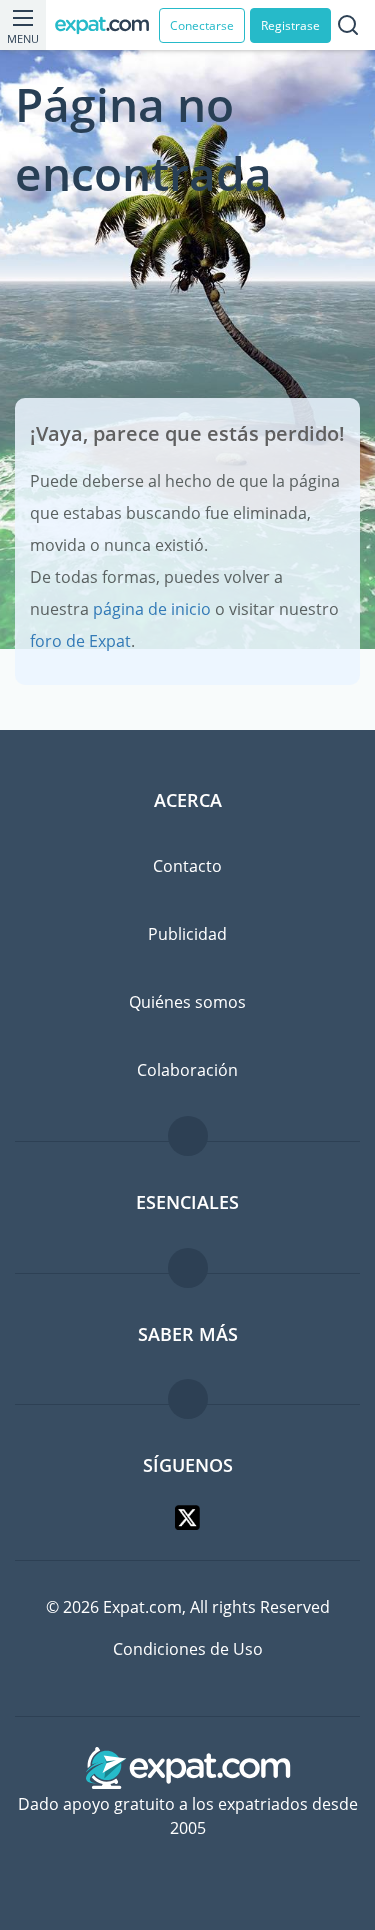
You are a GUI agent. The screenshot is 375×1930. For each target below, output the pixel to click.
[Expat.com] (107, 25)
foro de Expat (80, 641)
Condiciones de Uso (188, 1649)
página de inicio (152, 609)
